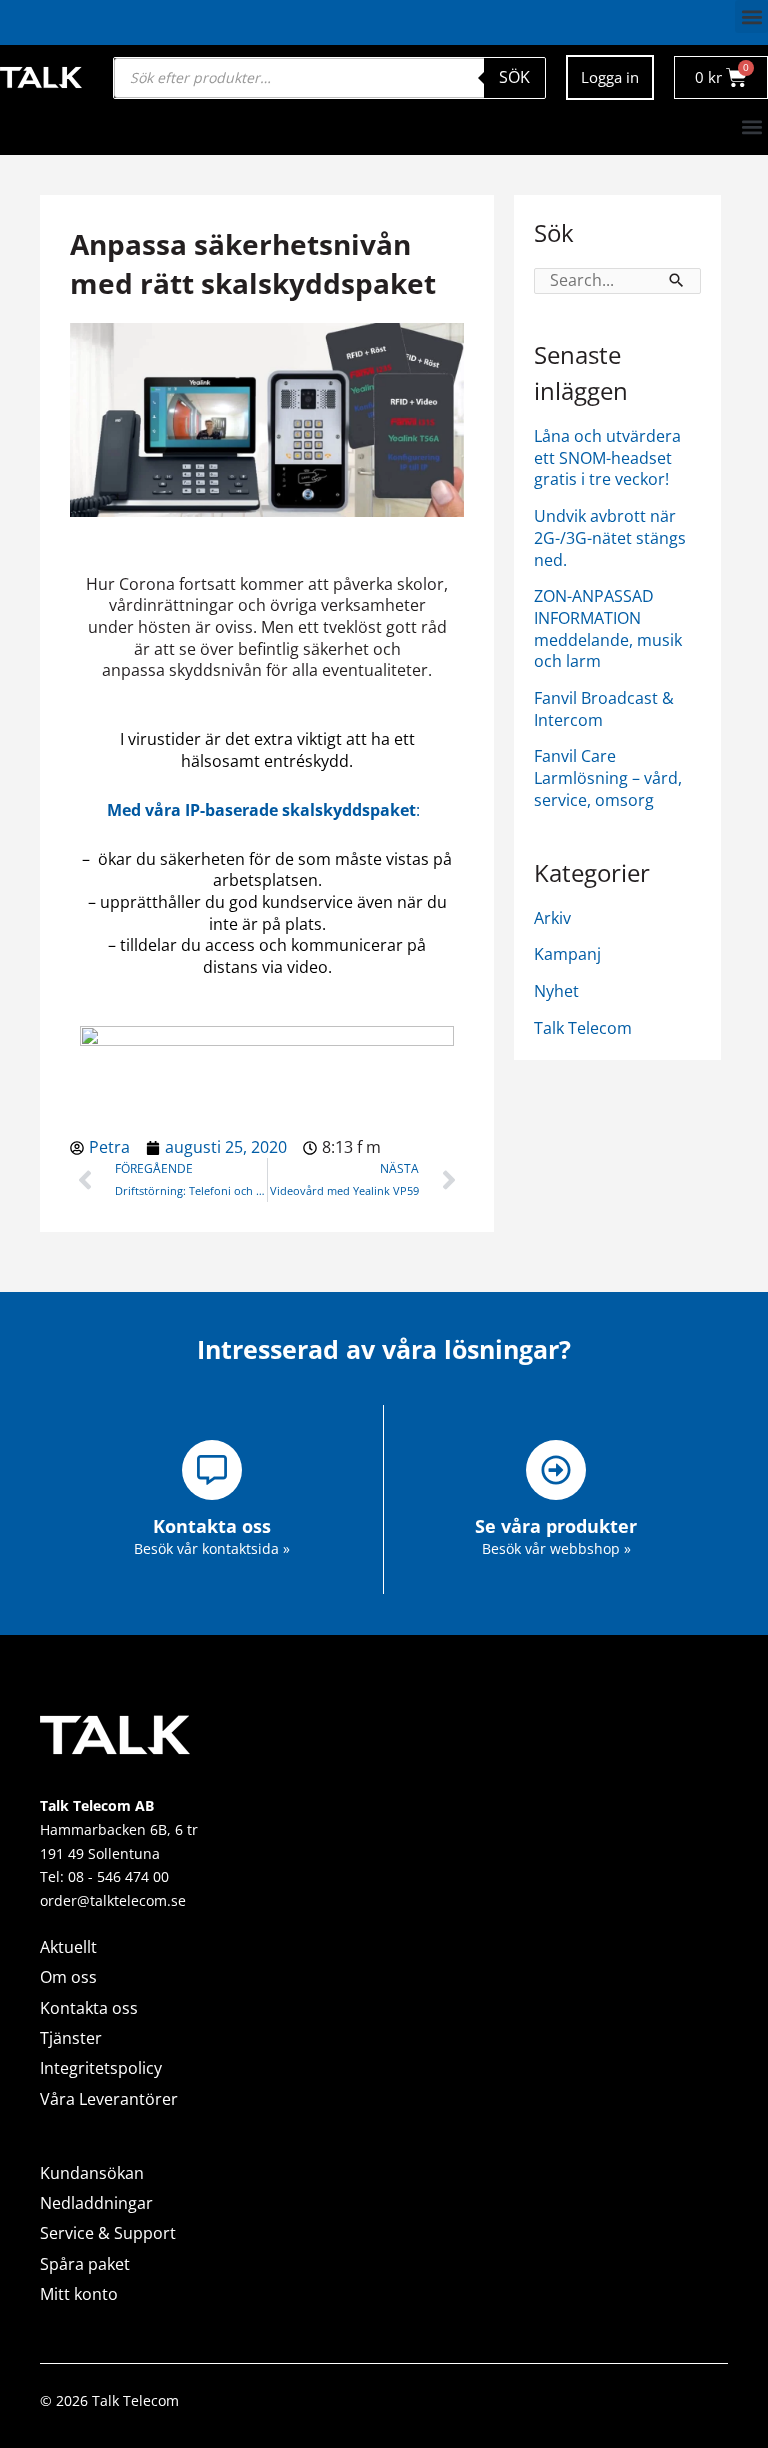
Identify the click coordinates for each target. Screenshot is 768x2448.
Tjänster (71, 2038)
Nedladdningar (96, 2203)
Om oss (68, 1977)
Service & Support (108, 2233)
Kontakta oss (89, 2008)
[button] (751, 16)
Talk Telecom (583, 1028)
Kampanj (567, 954)
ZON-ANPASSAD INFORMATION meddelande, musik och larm (608, 628)
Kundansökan (92, 2173)
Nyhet (556, 991)
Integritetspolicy (101, 2068)
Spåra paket (85, 2264)
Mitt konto (79, 2294)
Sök (514, 77)
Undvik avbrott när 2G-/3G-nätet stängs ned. (610, 537)
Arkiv (552, 918)
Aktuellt (68, 1947)
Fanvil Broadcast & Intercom (604, 709)
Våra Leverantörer (109, 2099)
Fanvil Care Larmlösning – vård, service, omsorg (608, 777)
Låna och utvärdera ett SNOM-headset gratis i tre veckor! (607, 457)
